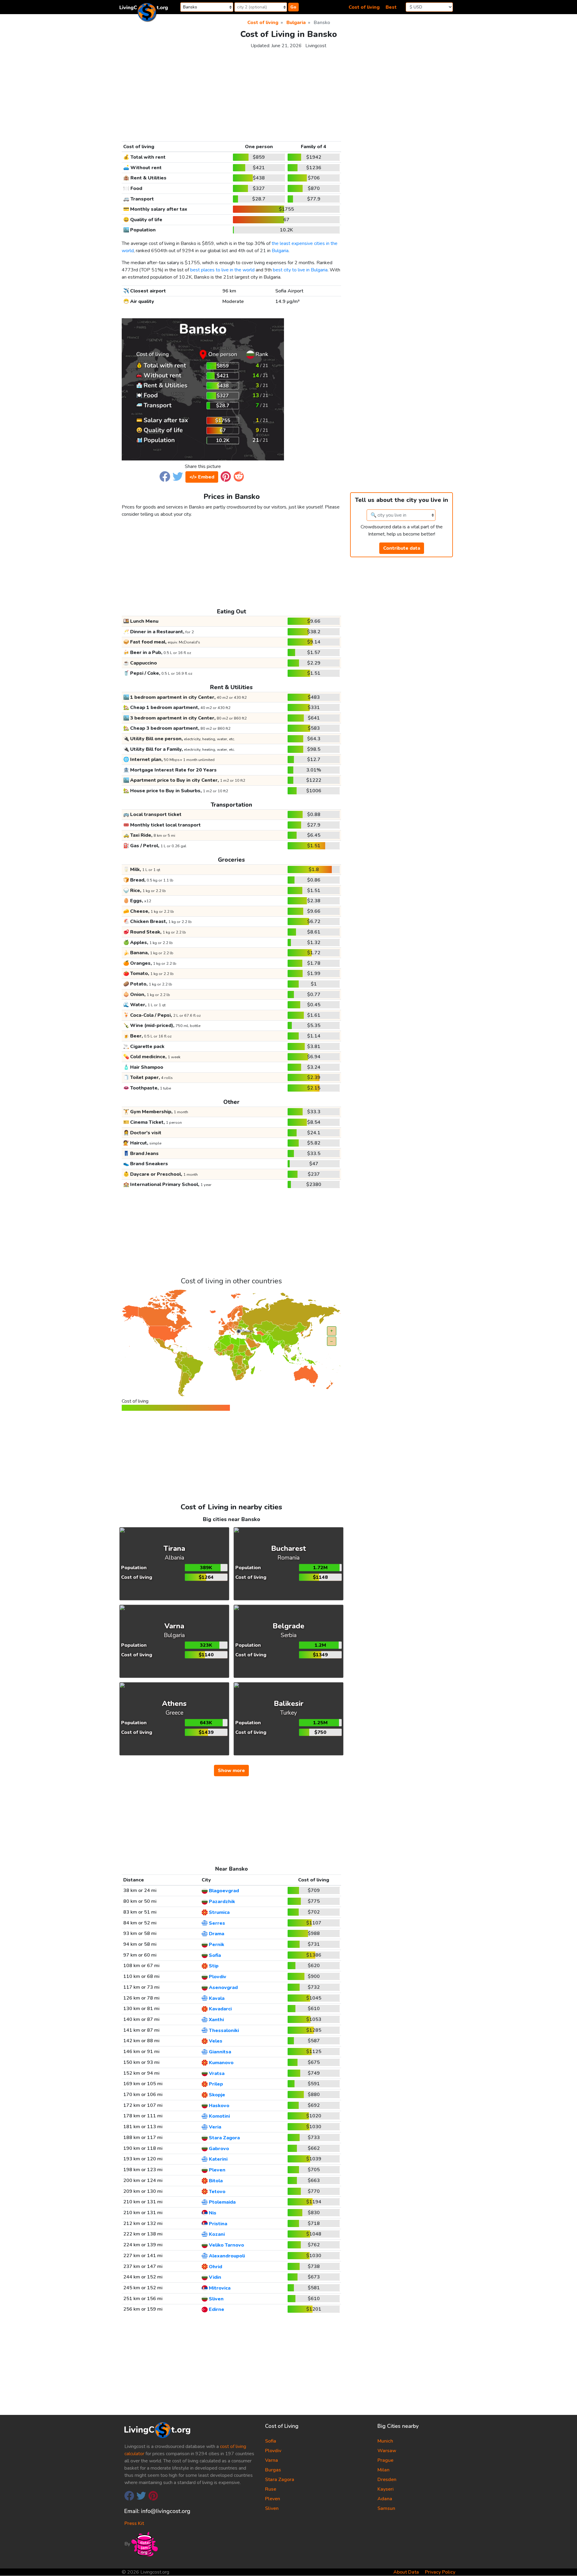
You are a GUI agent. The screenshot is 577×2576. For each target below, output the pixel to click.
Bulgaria (280, 251)
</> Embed (202, 477)
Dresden (387, 2480)
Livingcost (316, 46)
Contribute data (402, 548)
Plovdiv (273, 2451)
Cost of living (364, 7)
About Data (406, 2572)
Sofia (271, 2441)
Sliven (272, 2508)
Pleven (273, 2499)
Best (391, 7)
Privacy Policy (440, 2572)
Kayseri (386, 2489)
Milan (383, 2470)
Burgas (273, 2470)
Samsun (386, 2508)
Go (293, 7)
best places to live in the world (222, 270)
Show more (231, 1771)
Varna (272, 2460)
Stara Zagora (280, 2480)
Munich (385, 2441)
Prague (385, 2460)
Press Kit (134, 2523)
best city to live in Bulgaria (300, 270)
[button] (165, 476)
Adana (385, 2499)
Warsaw (387, 2451)
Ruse (271, 2489)
